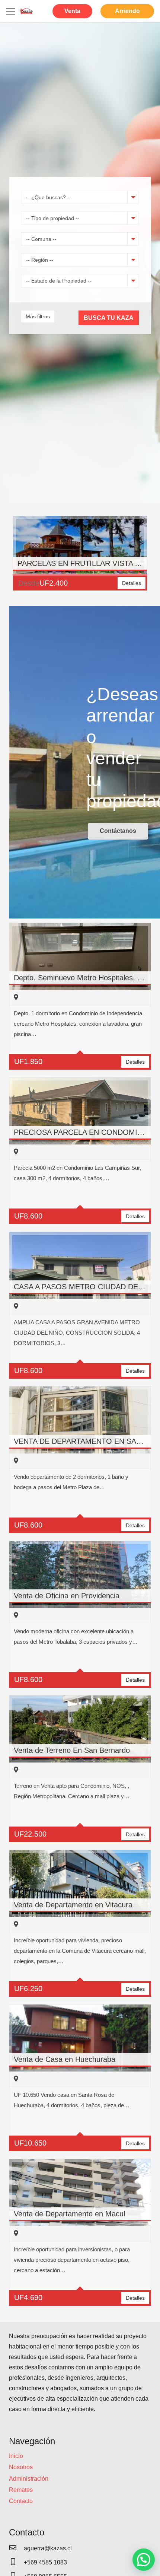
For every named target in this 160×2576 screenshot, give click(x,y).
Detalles (132, 583)
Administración (29, 2479)
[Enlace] (26, 11)
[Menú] (10, 11)
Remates (21, 2490)
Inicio (16, 2456)
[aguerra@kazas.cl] (16, 2548)
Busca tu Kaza (109, 318)
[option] (80, 557)
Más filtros (38, 316)
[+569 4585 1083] (16, 2563)
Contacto (21, 2501)
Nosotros (21, 2467)
